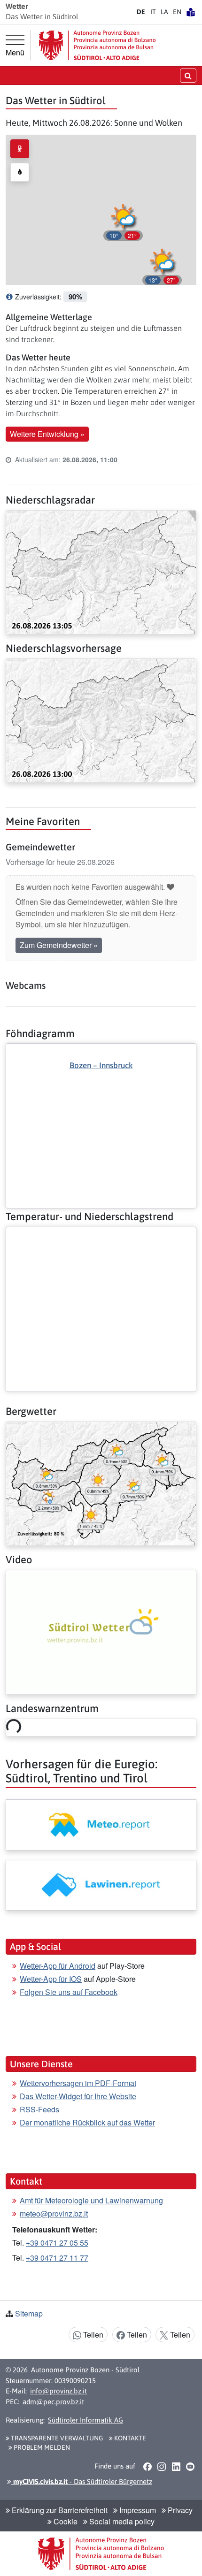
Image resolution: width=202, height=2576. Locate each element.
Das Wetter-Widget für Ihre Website (78, 2096)
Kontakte (129, 2438)
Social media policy (121, 2521)
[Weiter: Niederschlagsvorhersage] (101, 720)
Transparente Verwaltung (56, 2438)
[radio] (20, 149)
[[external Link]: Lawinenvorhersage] (101, 1885)
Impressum (137, 2510)
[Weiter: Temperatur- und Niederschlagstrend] (101, 1235)
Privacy (179, 2510)
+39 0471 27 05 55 (57, 2243)
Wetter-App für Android (58, 1966)
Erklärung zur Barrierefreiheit (59, 2510)
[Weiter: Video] (101, 1631)
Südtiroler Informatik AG (85, 2420)
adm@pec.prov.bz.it (53, 2402)
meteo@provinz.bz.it (54, 2213)
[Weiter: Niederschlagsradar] (101, 571)
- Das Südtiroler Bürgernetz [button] (82, 2481)
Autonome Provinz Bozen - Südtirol (85, 2370)
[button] (162, 265)
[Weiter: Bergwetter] (101, 1483)
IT (153, 12)
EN (177, 12)
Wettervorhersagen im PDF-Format (78, 2083)
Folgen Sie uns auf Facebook (69, 1992)
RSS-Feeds (39, 2109)
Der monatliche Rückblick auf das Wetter (87, 2122)
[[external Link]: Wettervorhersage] (101, 1825)
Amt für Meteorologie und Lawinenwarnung (91, 2200)
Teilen (92, 2335)
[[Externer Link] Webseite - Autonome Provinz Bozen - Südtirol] (97, 45)
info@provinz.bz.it (58, 2391)
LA (164, 12)
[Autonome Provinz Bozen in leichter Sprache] (191, 12)
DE (141, 12)
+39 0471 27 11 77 (57, 2258)
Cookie (65, 2521)
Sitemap (29, 2313)
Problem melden (41, 2447)
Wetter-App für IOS (51, 1979)
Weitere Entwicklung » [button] (47, 434)
